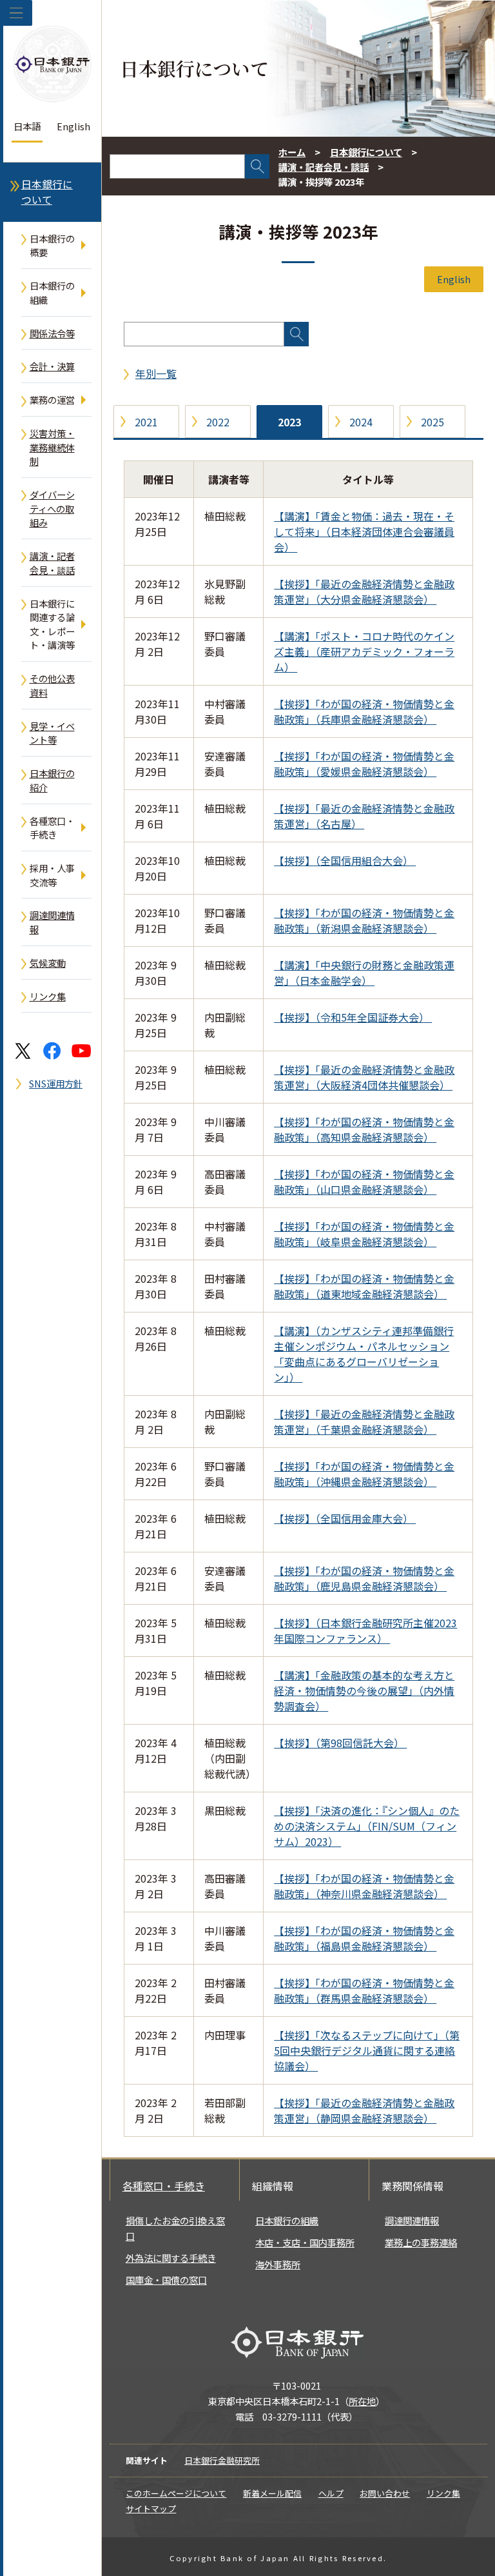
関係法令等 (52, 333)
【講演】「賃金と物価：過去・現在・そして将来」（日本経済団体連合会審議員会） (364, 531)
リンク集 (48, 996)
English (73, 126)
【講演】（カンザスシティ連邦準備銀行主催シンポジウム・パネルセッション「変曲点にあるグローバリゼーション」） (364, 1354)
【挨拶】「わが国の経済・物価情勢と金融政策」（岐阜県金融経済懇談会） (364, 1234)
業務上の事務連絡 (421, 2242)
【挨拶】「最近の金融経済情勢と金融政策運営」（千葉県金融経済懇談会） (364, 1422)
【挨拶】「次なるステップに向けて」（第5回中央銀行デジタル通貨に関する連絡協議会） (367, 2050)
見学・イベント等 (52, 733)
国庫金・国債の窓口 (166, 2280)
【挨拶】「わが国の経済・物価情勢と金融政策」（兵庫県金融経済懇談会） (364, 711)
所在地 (362, 2401)
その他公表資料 (52, 685)
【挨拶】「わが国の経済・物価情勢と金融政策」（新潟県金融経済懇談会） (364, 920)
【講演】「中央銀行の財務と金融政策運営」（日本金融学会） (364, 973)
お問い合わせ (385, 2493)
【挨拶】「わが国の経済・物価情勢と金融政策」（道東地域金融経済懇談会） (364, 1286)
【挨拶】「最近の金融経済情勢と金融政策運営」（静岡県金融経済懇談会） (364, 2110)
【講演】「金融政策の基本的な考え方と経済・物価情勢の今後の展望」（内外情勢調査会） (364, 1690)
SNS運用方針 (56, 1083)
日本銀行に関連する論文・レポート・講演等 (52, 624)
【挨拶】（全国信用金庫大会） (345, 1518)
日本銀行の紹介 (52, 780)
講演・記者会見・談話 (52, 563)
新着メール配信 (272, 2493)
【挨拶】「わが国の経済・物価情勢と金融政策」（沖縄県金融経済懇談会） (364, 1474)
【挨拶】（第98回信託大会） (340, 1743)
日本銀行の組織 (52, 292)
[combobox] (177, 166)
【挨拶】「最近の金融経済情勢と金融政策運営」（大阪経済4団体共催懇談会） (364, 1077)
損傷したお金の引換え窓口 (175, 2228)
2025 (432, 422)
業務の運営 (52, 400)
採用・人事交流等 (52, 875)
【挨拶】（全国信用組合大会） (345, 860)
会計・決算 (52, 366)
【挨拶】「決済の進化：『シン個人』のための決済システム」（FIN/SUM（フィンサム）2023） (367, 1826)
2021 (146, 422)
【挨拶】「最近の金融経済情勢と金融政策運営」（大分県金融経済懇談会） (364, 591)
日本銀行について (47, 192)
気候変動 (48, 963)
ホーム (292, 152)
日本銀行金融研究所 (222, 2460)
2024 (361, 422)
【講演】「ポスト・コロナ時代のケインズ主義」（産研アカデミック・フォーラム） (364, 651)
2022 (218, 422)
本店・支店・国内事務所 (305, 2242)
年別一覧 (156, 373)
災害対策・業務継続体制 (52, 447)
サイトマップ (151, 2509)
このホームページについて (176, 2493)
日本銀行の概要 (52, 245)
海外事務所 (278, 2264)
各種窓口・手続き (52, 828)
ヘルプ (331, 2493)
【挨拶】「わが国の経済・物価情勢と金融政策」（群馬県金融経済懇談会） (364, 1990)
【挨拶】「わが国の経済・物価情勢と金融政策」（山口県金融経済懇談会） (364, 1182)
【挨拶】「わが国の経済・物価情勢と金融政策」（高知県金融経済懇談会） (364, 1129)
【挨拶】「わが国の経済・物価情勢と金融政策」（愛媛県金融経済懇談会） (364, 764)
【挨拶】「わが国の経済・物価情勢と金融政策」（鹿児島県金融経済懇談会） (364, 1578)
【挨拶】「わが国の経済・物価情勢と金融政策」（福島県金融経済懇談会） (364, 1938)
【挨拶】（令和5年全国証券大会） (353, 1017)
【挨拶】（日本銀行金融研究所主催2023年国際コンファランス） (365, 1630)
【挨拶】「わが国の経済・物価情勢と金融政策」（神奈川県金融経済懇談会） (364, 1886)
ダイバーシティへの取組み (52, 508)
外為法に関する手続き (171, 2258)
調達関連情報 (52, 922)
